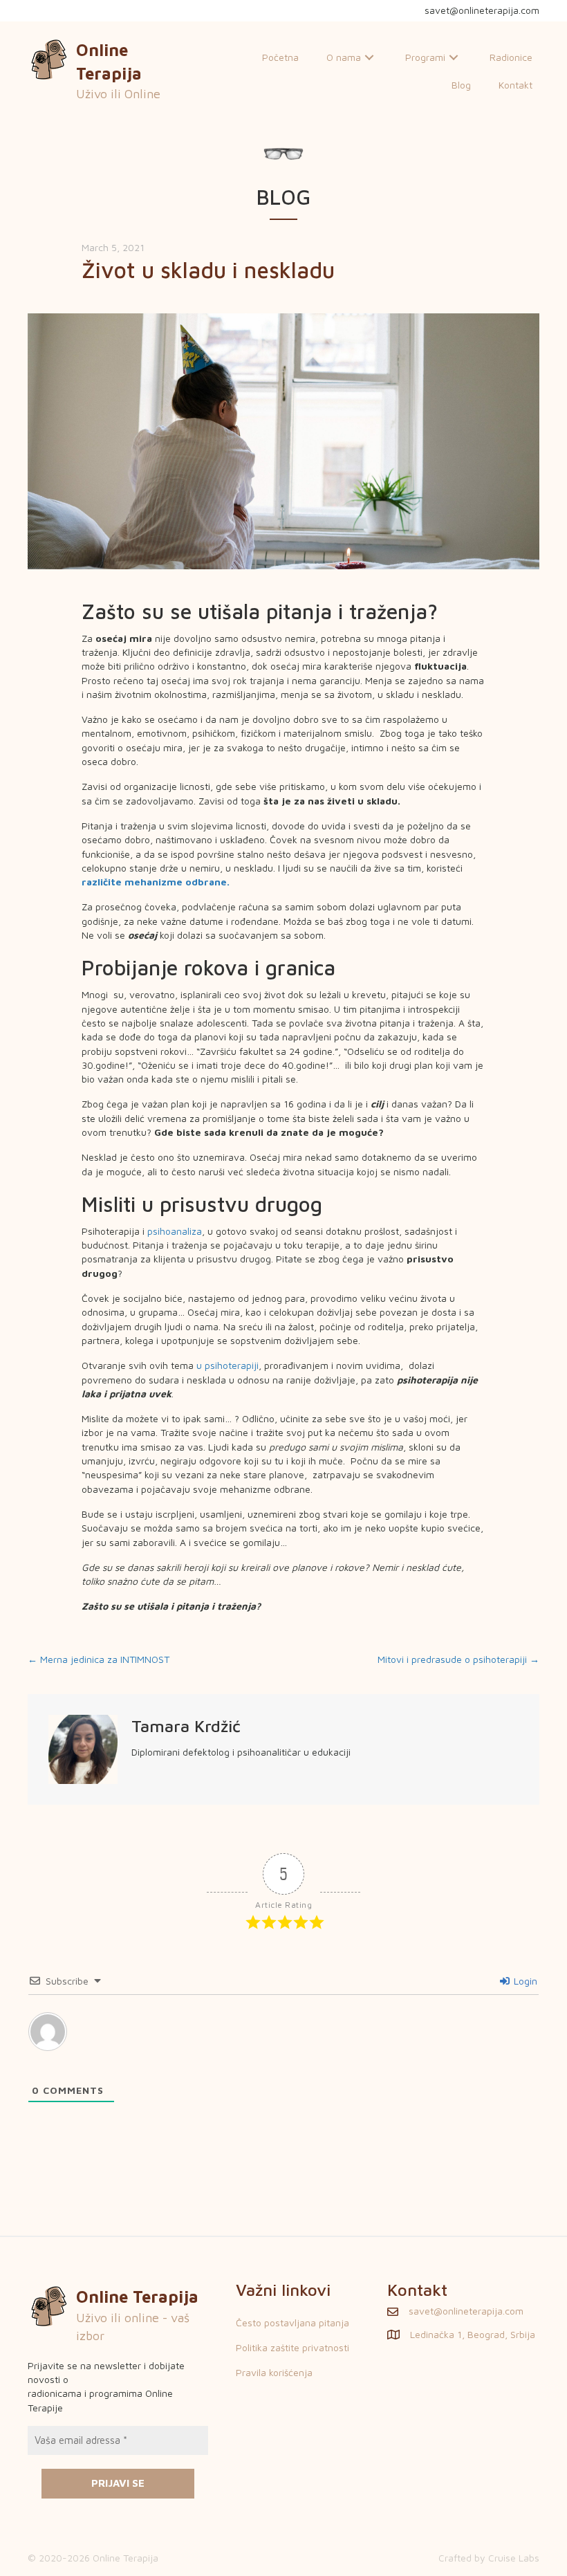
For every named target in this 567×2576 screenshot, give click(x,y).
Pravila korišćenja (274, 2372)
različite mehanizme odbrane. (156, 882)
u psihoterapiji (227, 1365)
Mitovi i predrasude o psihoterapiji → (458, 1659)
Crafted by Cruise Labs (489, 2558)
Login (524, 1981)
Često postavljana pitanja (292, 2322)
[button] (369, 57)
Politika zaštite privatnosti (292, 2347)
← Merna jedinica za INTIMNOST (99, 1659)
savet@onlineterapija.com (482, 10)
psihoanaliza (175, 1231)
